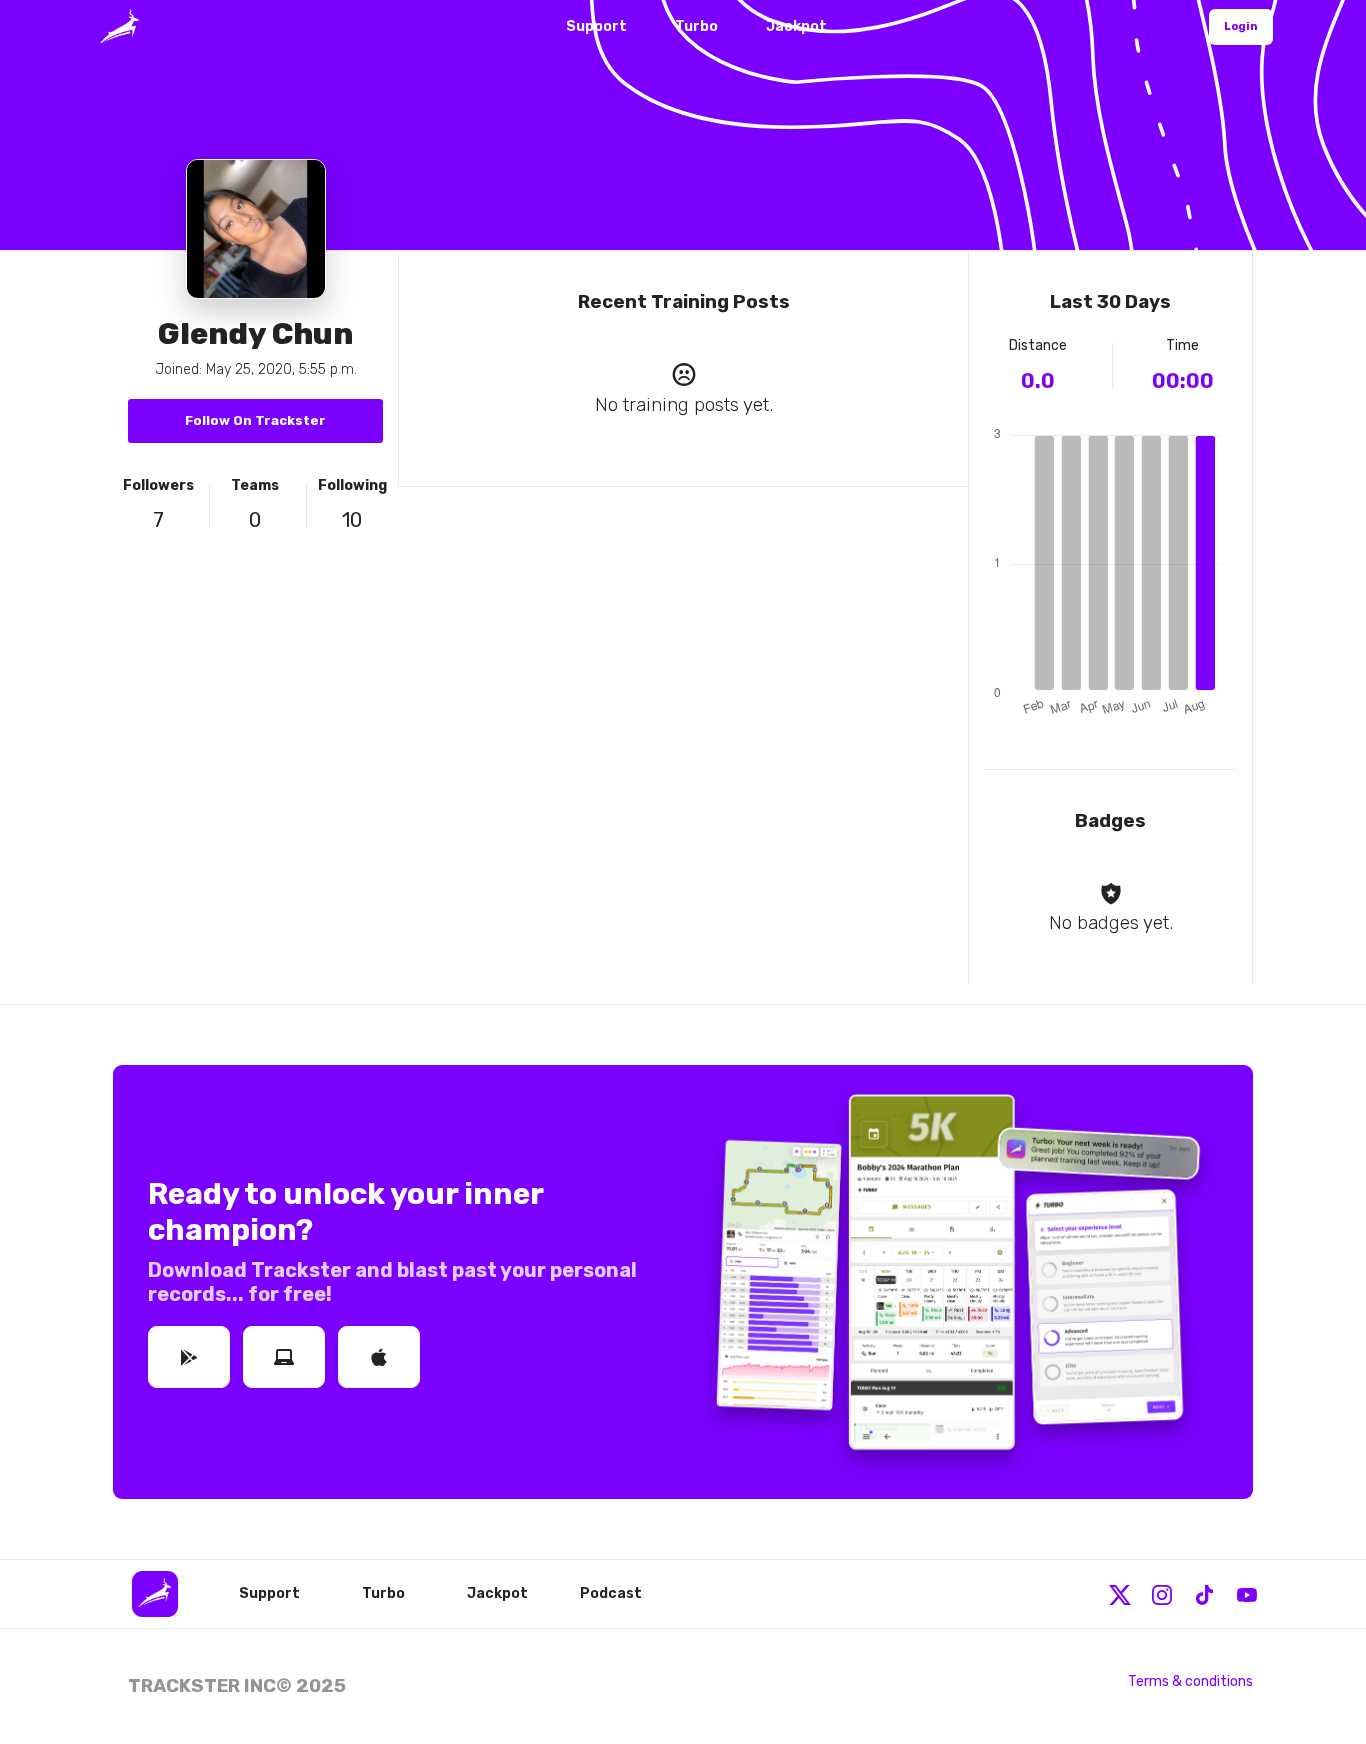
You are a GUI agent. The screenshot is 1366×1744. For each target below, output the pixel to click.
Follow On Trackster (255, 420)
